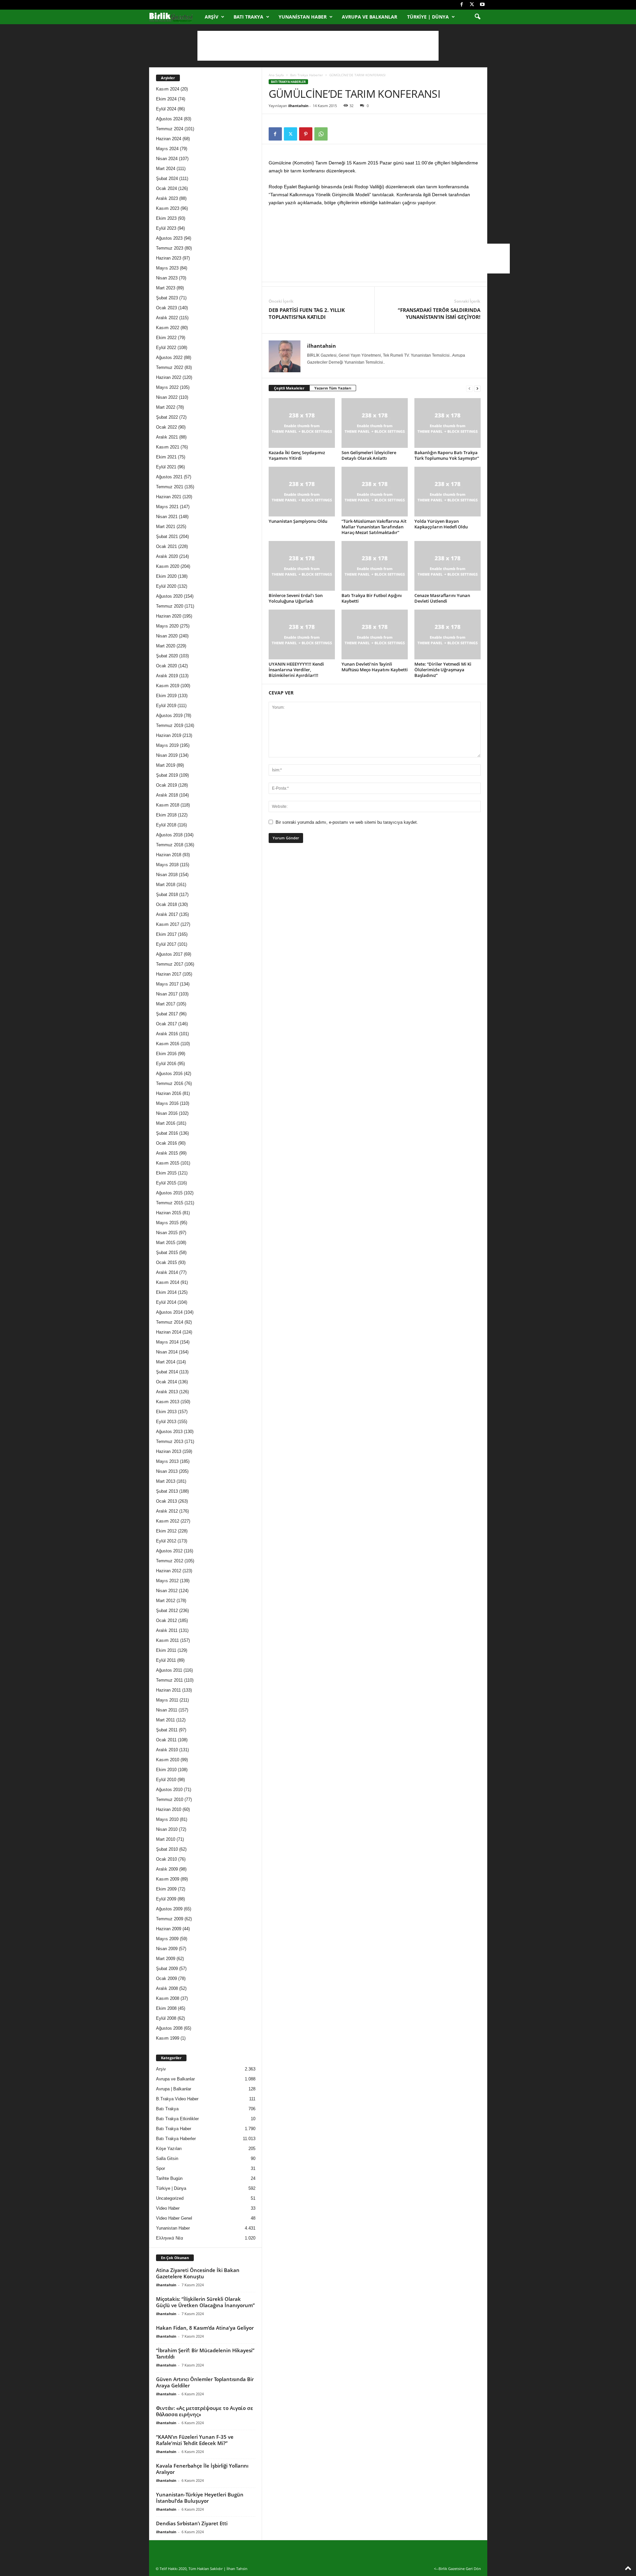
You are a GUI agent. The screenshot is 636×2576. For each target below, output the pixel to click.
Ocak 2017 (166, 1024)
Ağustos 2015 (169, 1193)
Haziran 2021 (169, 497)
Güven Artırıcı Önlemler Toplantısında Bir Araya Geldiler (205, 2382)
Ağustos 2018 (169, 835)
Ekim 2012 (166, 1531)
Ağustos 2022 (169, 358)
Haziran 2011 (168, 1690)
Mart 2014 (166, 1362)
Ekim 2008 (166, 2008)
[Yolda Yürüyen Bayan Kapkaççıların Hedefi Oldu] (448, 492)
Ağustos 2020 (169, 596)
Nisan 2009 (167, 1949)
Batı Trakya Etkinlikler (177, 2119)
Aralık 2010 (167, 1750)
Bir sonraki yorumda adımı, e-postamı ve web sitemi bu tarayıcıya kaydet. (347, 822)
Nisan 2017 (167, 994)
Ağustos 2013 (169, 1432)
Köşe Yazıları (169, 2149)
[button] (477, 17)
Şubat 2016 (167, 1133)
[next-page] (477, 388)
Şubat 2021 (167, 537)
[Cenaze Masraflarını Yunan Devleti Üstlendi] (448, 566)
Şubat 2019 (167, 775)
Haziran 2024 (169, 139)
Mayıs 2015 (167, 1223)
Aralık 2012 (167, 1511)
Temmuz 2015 (170, 1203)
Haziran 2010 (169, 1809)
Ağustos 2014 (169, 1312)
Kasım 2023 (168, 208)
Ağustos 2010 (169, 1790)
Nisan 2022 (167, 397)
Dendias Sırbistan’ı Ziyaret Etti (192, 2523)
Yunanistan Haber (303, 17)
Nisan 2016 (167, 1113)
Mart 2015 (166, 1243)
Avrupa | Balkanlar (174, 2089)
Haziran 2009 (169, 1929)
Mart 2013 (166, 1481)
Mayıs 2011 (167, 1700)
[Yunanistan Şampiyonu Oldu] (302, 492)
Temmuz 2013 (170, 1441)
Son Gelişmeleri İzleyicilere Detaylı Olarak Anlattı (369, 455)
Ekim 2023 (166, 218)
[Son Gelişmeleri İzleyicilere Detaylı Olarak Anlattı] (375, 423)
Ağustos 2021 (169, 477)
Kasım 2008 (168, 1998)
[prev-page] (469, 388)
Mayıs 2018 (167, 865)
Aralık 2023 (167, 198)
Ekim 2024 (166, 99)
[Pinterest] (306, 134)
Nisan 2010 (167, 1829)
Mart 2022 (166, 407)
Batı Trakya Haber (174, 2129)
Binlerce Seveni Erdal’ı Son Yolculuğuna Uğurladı (296, 598)
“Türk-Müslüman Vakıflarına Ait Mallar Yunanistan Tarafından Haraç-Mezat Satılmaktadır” (374, 527)
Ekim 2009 (166, 1889)
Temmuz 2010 (170, 1799)
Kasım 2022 (168, 328)
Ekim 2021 (166, 457)
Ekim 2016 (166, 1054)
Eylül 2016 (166, 1064)
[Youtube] (482, 5)
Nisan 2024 (167, 159)
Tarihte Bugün (169, 2178)
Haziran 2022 (169, 377)
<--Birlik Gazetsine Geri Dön (457, 2569)
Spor (160, 2168)
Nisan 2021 (167, 517)
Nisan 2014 (167, 1352)
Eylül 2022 (166, 348)
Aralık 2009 (167, 1869)
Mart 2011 (165, 1720)
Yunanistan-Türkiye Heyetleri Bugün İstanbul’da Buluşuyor (200, 2498)
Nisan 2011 (167, 1710)
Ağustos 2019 (169, 716)
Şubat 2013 (167, 1491)
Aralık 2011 (167, 1630)
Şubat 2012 (167, 1611)
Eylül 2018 (166, 825)
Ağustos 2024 (169, 119)
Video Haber (168, 2208)
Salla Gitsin (167, 2158)
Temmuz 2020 (170, 606)
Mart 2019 (166, 765)
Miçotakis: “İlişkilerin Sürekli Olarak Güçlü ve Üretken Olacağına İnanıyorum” (205, 2302)
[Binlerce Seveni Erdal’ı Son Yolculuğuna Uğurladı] (302, 566)
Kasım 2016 (168, 1044)
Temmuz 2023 (170, 248)
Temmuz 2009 (170, 1919)
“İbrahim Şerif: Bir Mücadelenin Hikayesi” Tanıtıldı (205, 2353)
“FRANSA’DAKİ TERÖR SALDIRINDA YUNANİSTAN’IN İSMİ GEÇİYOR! (439, 313)
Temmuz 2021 (170, 487)
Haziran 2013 (169, 1451)
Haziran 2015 (169, 1213)
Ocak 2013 (166, 1501)
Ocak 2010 (166, 1859)
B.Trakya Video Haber (177, 2099)
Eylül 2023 (166, 228)
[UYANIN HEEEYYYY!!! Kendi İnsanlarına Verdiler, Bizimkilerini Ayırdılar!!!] (302, 634)
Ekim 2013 (166, 1412)
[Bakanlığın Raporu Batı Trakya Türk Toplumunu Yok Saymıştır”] (448, 423)
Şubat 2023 (167, 298)
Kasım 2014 (168, 1282)
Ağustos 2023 (169, 238)
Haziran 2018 (169, 855)
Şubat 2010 (167, 1849)
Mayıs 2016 (167, 1103)
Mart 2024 (166, 169)
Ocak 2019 (166, 785)
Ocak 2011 (166, 1740)
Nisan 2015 (167, 1233)
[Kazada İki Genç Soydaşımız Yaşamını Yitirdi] (302, 423)
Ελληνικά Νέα (170, 2238)
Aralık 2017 (167, 914)
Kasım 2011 (167, 1640)
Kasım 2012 (168, 1521)
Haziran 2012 (169, 1571)
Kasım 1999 (168, 2038)
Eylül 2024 (166, 109)
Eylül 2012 (166, 1541)
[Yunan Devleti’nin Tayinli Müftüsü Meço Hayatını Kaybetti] (375, 634)
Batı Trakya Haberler (307, 75)
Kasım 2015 (168, 1163)
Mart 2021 (166, 527)
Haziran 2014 (169, 1332)
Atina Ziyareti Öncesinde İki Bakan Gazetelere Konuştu (198, 2273)
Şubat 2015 (167, 1253)
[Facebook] (462, 5)
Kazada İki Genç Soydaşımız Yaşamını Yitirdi (297, 455)
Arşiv (212, 17)
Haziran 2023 (169, 258)
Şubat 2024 (167, 179)
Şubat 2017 (167, 1014)
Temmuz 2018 (170, 845)
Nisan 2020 (167, 636)
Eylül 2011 (166, 1660)
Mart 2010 (166, 1839)
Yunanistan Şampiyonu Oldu (298, 521)
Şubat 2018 (167, 895)
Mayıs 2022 (167, 387)
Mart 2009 (166, 1959)
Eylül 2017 (166, 944)
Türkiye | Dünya (428, 17)
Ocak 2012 (166, 1620)
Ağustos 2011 (169, 1670)
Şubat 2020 (167, 656)
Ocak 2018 (166, 904)
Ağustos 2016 (169, 1074)
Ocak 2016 (166, 1143)
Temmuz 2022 (170, 367)
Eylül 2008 (166, 2018)
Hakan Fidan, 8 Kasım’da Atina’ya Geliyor (205, 2328)
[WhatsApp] (321, 134)
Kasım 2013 (168, 1402)
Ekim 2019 (166, 696)
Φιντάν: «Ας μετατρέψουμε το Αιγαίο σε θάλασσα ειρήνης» (205, 2411)
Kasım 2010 (168, 1760)
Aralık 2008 (167, 1988)
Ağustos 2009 (169, 1909)
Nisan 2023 (167, 278)
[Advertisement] (318, 46)
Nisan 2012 (167, 1591)
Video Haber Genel (174, 2218)
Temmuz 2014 (170, 1322)
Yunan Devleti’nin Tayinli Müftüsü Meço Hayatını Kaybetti (375, 667)
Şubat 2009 (167, 1969)
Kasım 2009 (168, 1879)
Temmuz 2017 (170, 964)
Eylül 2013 (166, 1422)
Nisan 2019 (167, 755)
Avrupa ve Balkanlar (370, 17)
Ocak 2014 (166, 1382)
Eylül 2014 (166, 1302)
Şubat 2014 (167, 1372)
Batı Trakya (248, 17)
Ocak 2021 (166, 546)
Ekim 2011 (166, 1650)
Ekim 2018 (166, 815)
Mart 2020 (166, 646)
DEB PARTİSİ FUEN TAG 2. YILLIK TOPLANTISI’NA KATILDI (307, 313)
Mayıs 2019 (167, 745)
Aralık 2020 (167, 556)
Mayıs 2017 (167, 984)
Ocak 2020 (166, 666)
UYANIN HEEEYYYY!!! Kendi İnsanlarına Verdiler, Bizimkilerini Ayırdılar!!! (296, 670)
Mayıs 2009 (167, 1939)
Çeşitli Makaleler (289, 388)
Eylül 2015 (166, 1183)
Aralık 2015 (167, 1153)
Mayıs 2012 (167, 1581)
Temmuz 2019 (170, 725)
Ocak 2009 (166, 1978)
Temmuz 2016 (170, 1083)
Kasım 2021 (168, 447)
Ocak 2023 (166, 308)
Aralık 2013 (167, 1392)
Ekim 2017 (166, 934)
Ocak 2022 (166, 427)
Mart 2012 (166, 1601)
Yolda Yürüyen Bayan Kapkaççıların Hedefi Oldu (441, 524)
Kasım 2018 (168, 805)
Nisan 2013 (167, 1471)
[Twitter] (472, 5)
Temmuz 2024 (170, 129)
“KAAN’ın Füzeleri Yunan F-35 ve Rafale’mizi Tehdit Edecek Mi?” (195, 2440)
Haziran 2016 (169, 1093)
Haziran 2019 (169, 735)
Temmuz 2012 (170, 1561)
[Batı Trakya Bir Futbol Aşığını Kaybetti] (375, 566)
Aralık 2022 (167, 318)
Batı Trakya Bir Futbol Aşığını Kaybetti (372, 598)
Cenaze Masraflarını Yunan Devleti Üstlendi (442, 598)
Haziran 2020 (169, 616)
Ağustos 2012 (169, 1551)
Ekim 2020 (166, 576)
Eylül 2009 (166, 1899)
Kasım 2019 (168, 686)
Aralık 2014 (167, 1272)
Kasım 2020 (168, 566)
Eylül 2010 (166, 1780)
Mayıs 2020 (167, 626)
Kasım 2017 (168, 924)
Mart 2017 (166, 1004)
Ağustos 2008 (169, 2028)
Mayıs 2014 (167, 1342)
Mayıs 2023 (167, 268)
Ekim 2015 (166, 1173)
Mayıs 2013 (167, 1461)
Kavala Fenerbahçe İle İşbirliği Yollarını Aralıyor (202, 2469)
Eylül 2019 (166, 706)
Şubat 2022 (167, 417)
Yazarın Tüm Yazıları (333, 388)
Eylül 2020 (166, 586)
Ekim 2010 (166, 1770)
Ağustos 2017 (169, 954)
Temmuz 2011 (169, 1680)
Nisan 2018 (167, 875)
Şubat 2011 (167, 1730)
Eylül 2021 (166, 467)
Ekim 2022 (166, 338)
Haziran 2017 (169, 974)
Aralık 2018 (167, 795)
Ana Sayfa (276, 75)
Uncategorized (170, 2198)
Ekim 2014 (166, 1292)
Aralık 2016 (167, 1034)
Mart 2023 (166, 288)
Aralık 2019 (167, 676)
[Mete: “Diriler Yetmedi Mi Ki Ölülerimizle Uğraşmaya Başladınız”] (448, 634)
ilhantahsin (298, 106)
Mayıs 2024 (167, 149)
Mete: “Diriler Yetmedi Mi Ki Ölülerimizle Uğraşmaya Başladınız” (443, 670)
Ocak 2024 (166, 188)
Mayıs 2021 (167, 507)
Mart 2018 (166, 885)
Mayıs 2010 (167, 1819)
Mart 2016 (166, 1123)
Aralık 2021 (167, 437)
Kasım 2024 (168, 89)
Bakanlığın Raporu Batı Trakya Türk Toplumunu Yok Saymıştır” (447, 455)
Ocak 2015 (166, 1262)
